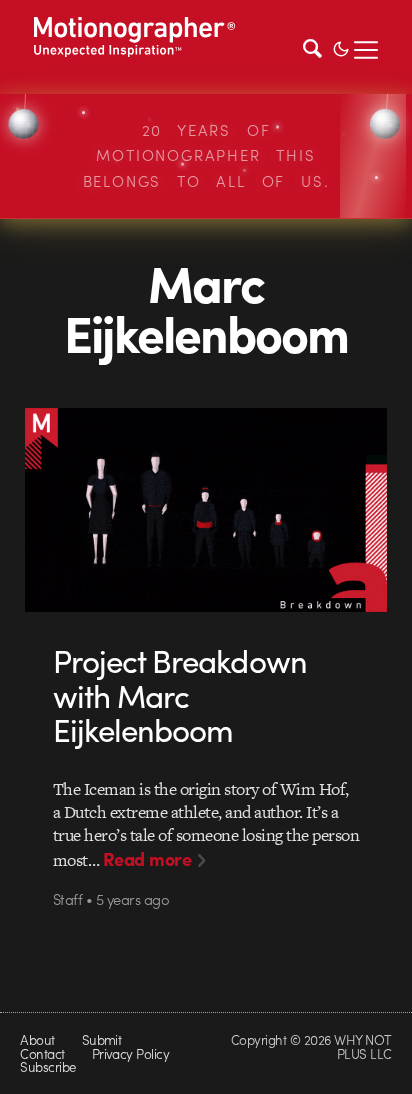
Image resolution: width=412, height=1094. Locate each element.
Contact (42, 1053)
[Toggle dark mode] (341, 47)
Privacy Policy (131, 1053)
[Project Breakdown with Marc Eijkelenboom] (206, 509)
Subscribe (47, 1066)
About (37, 1039)
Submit (102, 1039)
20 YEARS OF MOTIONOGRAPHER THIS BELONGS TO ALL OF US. (206, 155)
